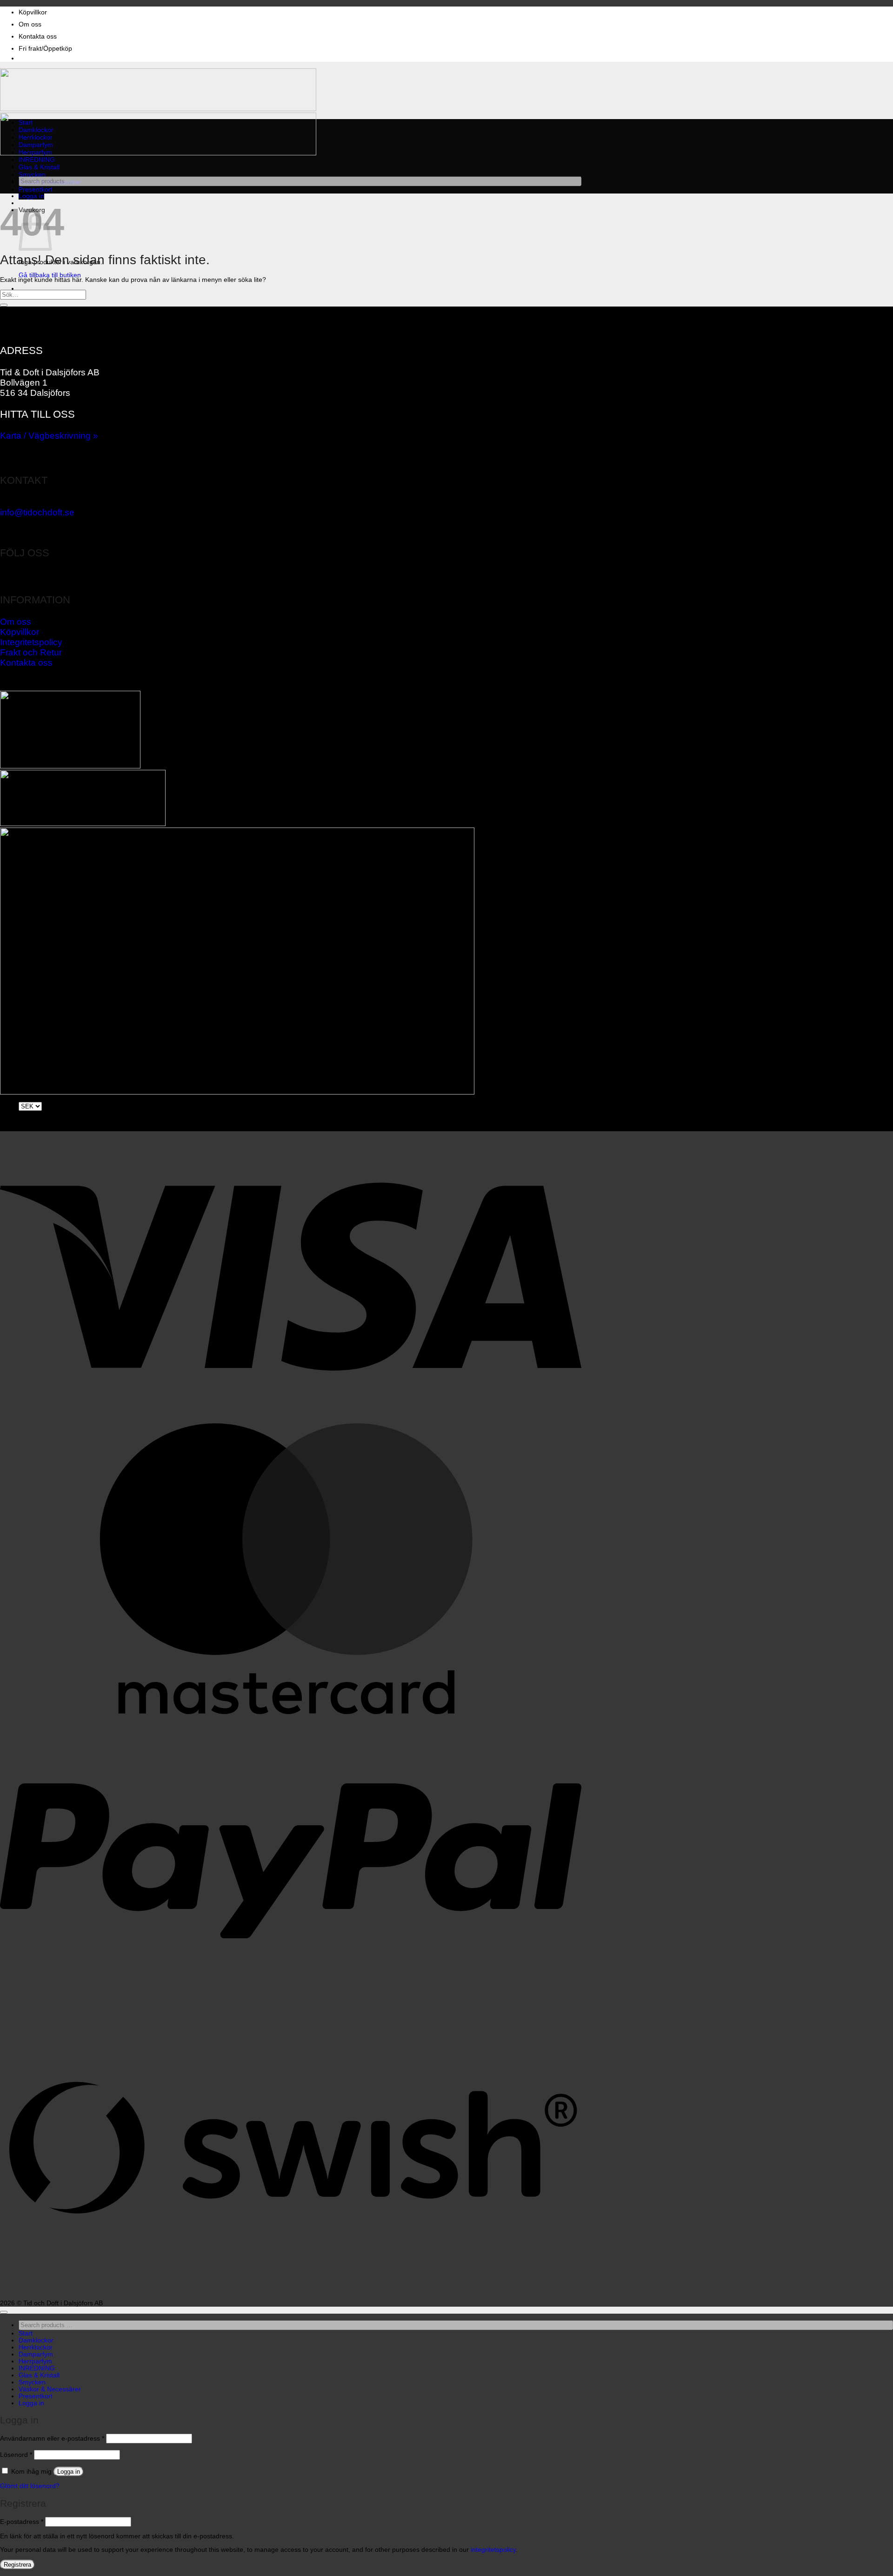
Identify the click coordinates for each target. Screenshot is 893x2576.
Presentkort (36, 190)
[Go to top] (4, 2312)
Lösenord (16, 2455)
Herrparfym (35, 152)
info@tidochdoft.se (37, 512)
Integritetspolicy (31, 642)
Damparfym (36, 145)
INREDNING (37, 160)
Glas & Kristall (39, 167)
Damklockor (36, 130)
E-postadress (22, 2522)
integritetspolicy (493, 2550)
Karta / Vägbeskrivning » (49, 436)
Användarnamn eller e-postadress (52, 2439)
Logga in (69, 2472)
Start (26, 123)
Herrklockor (36, 137)
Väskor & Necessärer (50, 2389)
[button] (31, 196)
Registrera (17, 2565)
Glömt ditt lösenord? (30, 2486)
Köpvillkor (33, 12)
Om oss (30, 24)
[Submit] (4, 305)
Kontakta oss (38, 37)
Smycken (32, 175)
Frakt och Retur (31, 652)
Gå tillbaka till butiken (50, 275)
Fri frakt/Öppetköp (45, 49)
